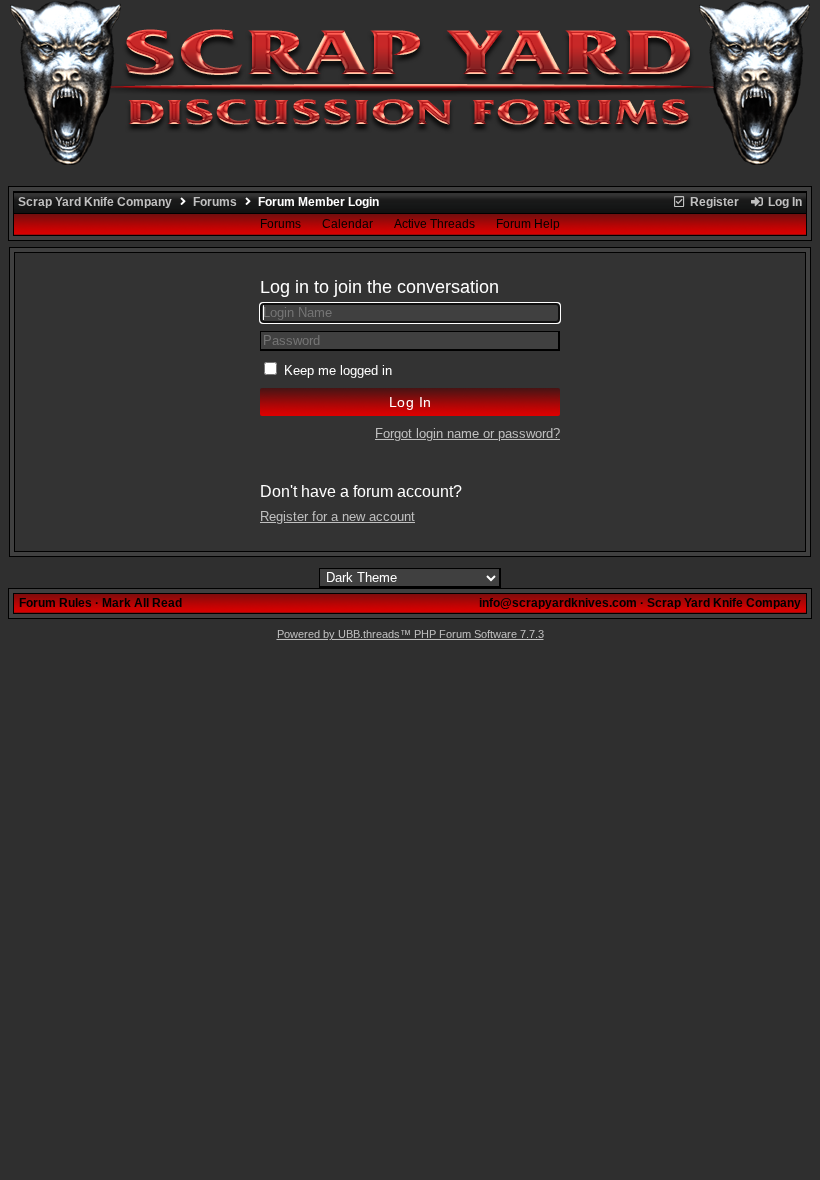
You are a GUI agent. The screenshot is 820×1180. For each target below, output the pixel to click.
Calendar (347, 224)
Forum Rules (55, 603)
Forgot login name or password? (467, 433)
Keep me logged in (338, 370)
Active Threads (434, 224)
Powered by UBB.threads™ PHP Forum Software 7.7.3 (410, 634)
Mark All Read (142, 603)
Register (713, 202)
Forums (215, 202)
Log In (783, 202)
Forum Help (528, 224)
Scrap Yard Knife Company (95, 202)
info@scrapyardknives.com (558, 603)
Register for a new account (337, 516)
